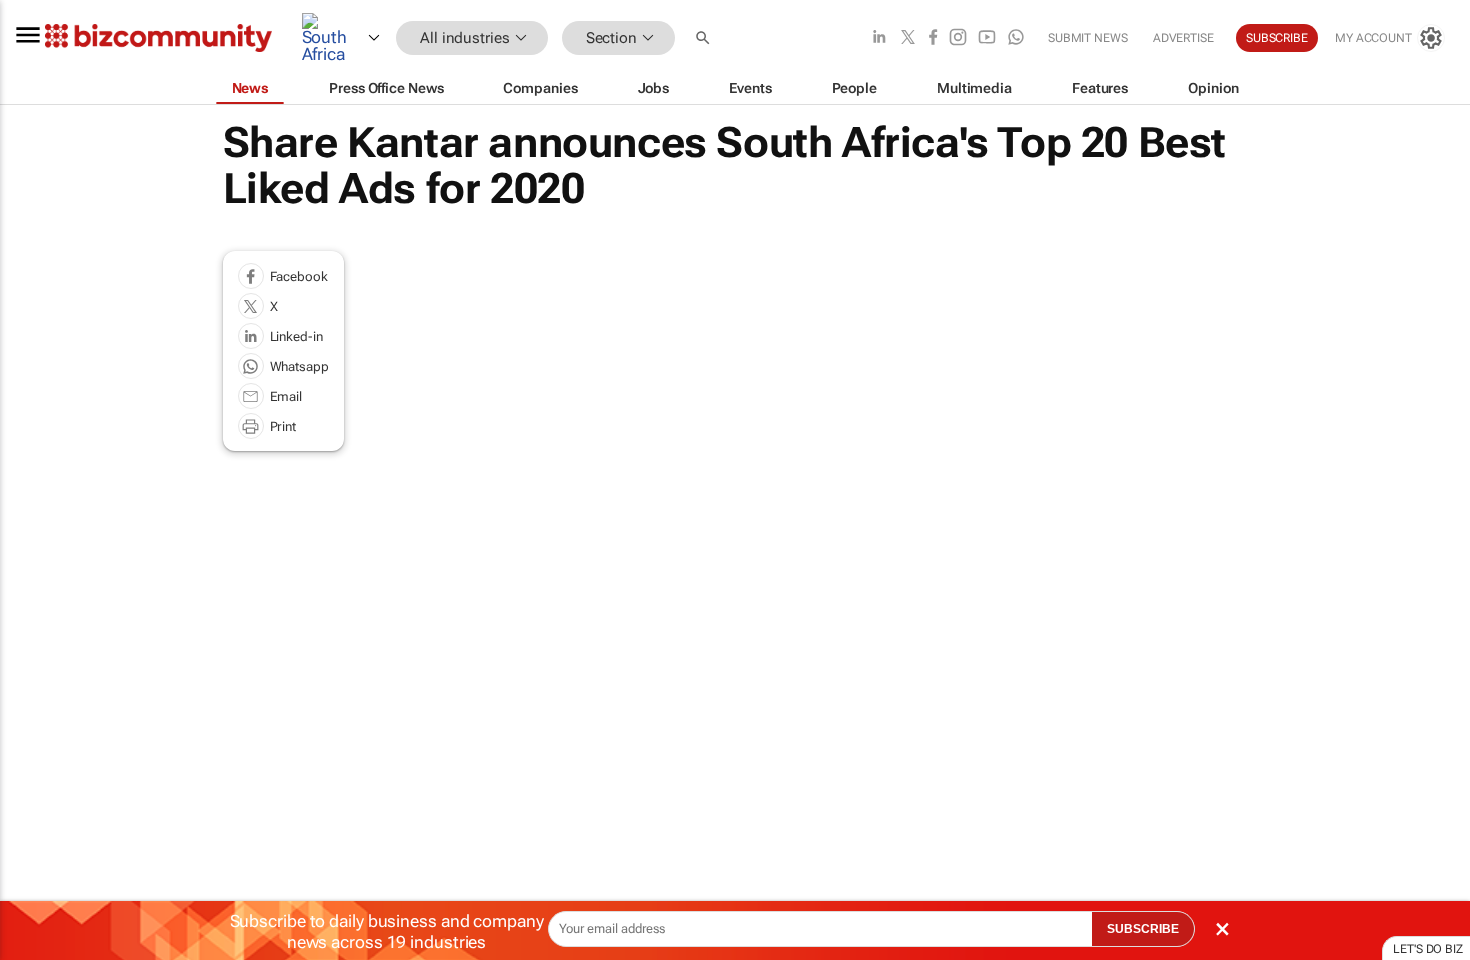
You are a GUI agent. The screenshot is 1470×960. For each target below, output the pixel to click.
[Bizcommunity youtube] (987, 38)
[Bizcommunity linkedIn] (879, 38)
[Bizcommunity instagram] (958, 38)
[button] (705, 38)
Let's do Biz (1428, 949)
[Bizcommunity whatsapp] (1016, 38)
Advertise (1183, 38)
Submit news (1088, 38)
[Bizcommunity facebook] (933, 38)
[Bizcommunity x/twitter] (908, 38)
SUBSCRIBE (1143, 929)
